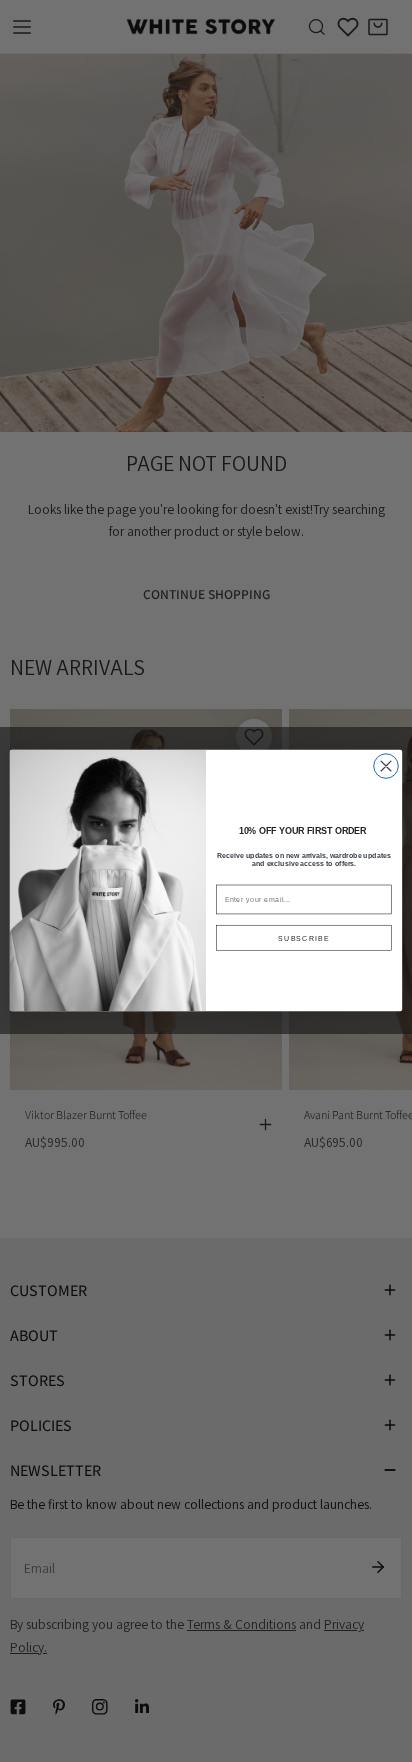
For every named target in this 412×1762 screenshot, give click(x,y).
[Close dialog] (386, 766)
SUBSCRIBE (304, 938)
